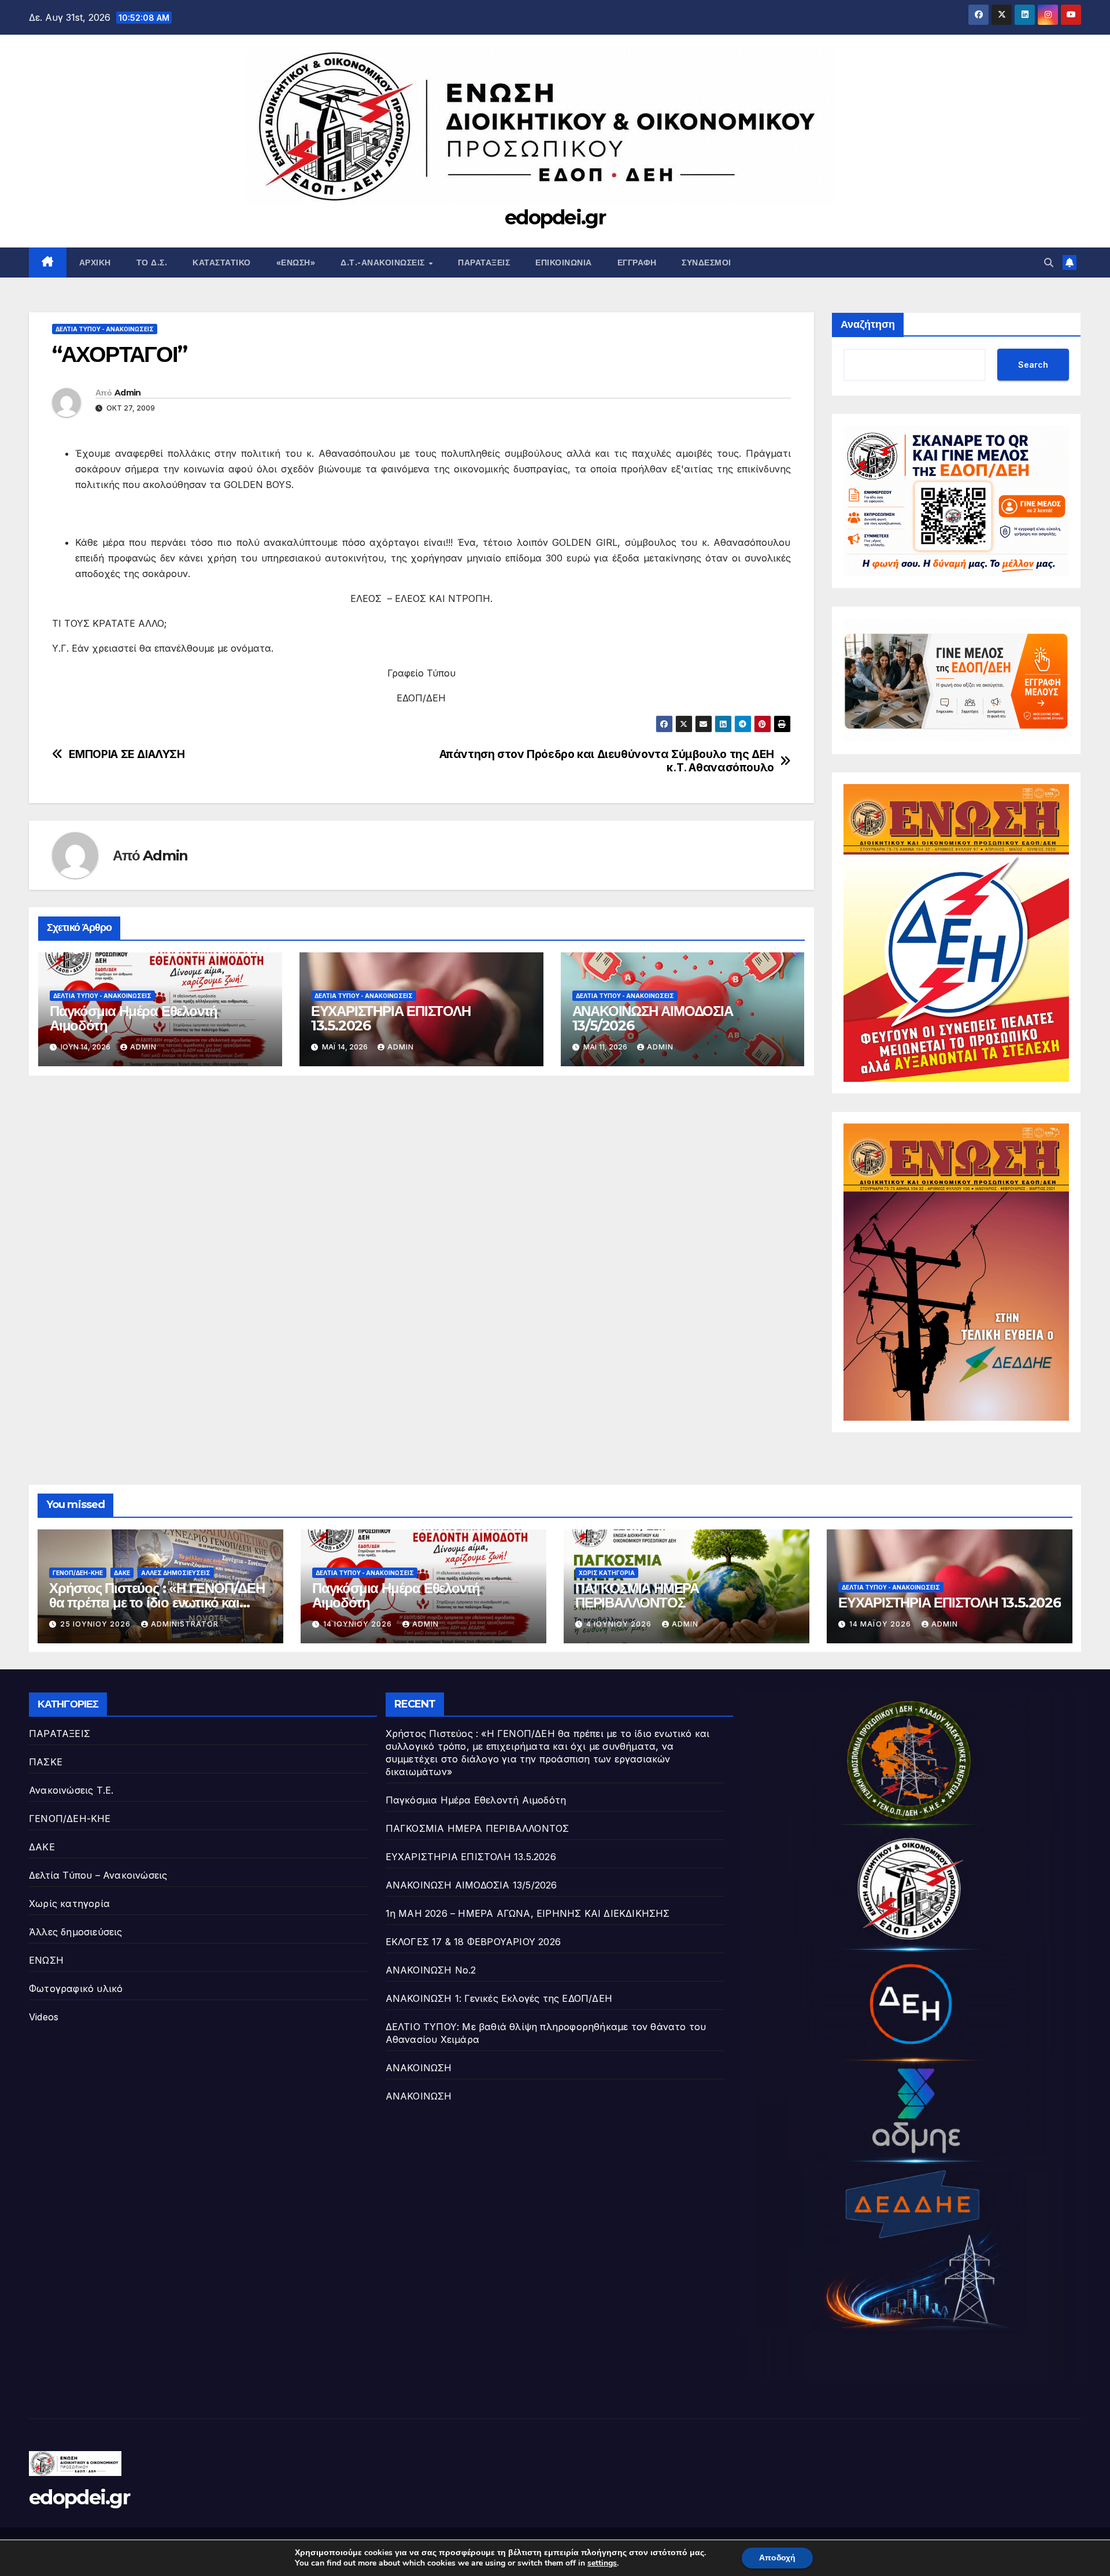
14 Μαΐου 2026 (881, 1624)
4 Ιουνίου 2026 (620, 1624)
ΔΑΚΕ (122, 1573)
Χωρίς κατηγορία (607, 1573)
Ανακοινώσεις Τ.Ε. (71, 1790)
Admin (128, 393)
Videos (44, 2017)
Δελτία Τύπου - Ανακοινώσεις (105, 329)
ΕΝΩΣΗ (46, 1960)
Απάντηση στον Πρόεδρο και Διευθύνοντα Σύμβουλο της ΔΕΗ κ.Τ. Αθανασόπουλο (607, 761)
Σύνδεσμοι (706, 263)
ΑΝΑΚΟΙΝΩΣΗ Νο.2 (431, 1970)
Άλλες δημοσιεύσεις (176, 1573)
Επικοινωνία (564, 263)
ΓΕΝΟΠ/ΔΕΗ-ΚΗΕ (78, 1573)
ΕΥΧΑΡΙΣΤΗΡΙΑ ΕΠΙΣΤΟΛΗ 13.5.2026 (391, 1018)
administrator (185, 1624)
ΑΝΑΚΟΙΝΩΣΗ (419, 2068)
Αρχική (95, 263)
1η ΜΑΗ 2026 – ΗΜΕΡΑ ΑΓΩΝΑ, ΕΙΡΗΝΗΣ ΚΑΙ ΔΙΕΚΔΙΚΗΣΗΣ (528, 1913)
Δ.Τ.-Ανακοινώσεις (384, 263)
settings (602, 2563)
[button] (1049, 263)
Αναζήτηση (868, 324)
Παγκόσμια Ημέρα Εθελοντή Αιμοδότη (134, 1018)
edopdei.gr (555, 217)
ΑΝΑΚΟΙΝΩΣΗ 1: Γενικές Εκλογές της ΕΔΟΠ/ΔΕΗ (499, 1998)
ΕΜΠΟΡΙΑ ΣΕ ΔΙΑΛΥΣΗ (127, 754)
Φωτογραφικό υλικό (76, 1989)
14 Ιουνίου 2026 (359, 1624)
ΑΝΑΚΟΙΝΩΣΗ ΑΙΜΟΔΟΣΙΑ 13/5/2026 (653, 1018)
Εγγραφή (637, 263)
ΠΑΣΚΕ (46, 1762)
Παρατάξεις (484, 263)
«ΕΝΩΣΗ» (296, 263)
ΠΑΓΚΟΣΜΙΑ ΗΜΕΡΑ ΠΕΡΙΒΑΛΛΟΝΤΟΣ (637, 1595)
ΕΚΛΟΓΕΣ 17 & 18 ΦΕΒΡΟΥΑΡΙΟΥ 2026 (473, 1942)
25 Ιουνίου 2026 (97, 1624)
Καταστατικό (222, 263)
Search (1033, 365)
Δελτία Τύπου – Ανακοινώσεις (98, 1875)
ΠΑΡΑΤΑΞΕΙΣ (60, 1734)
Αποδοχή (777, 2558)
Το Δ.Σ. (152, 263)
